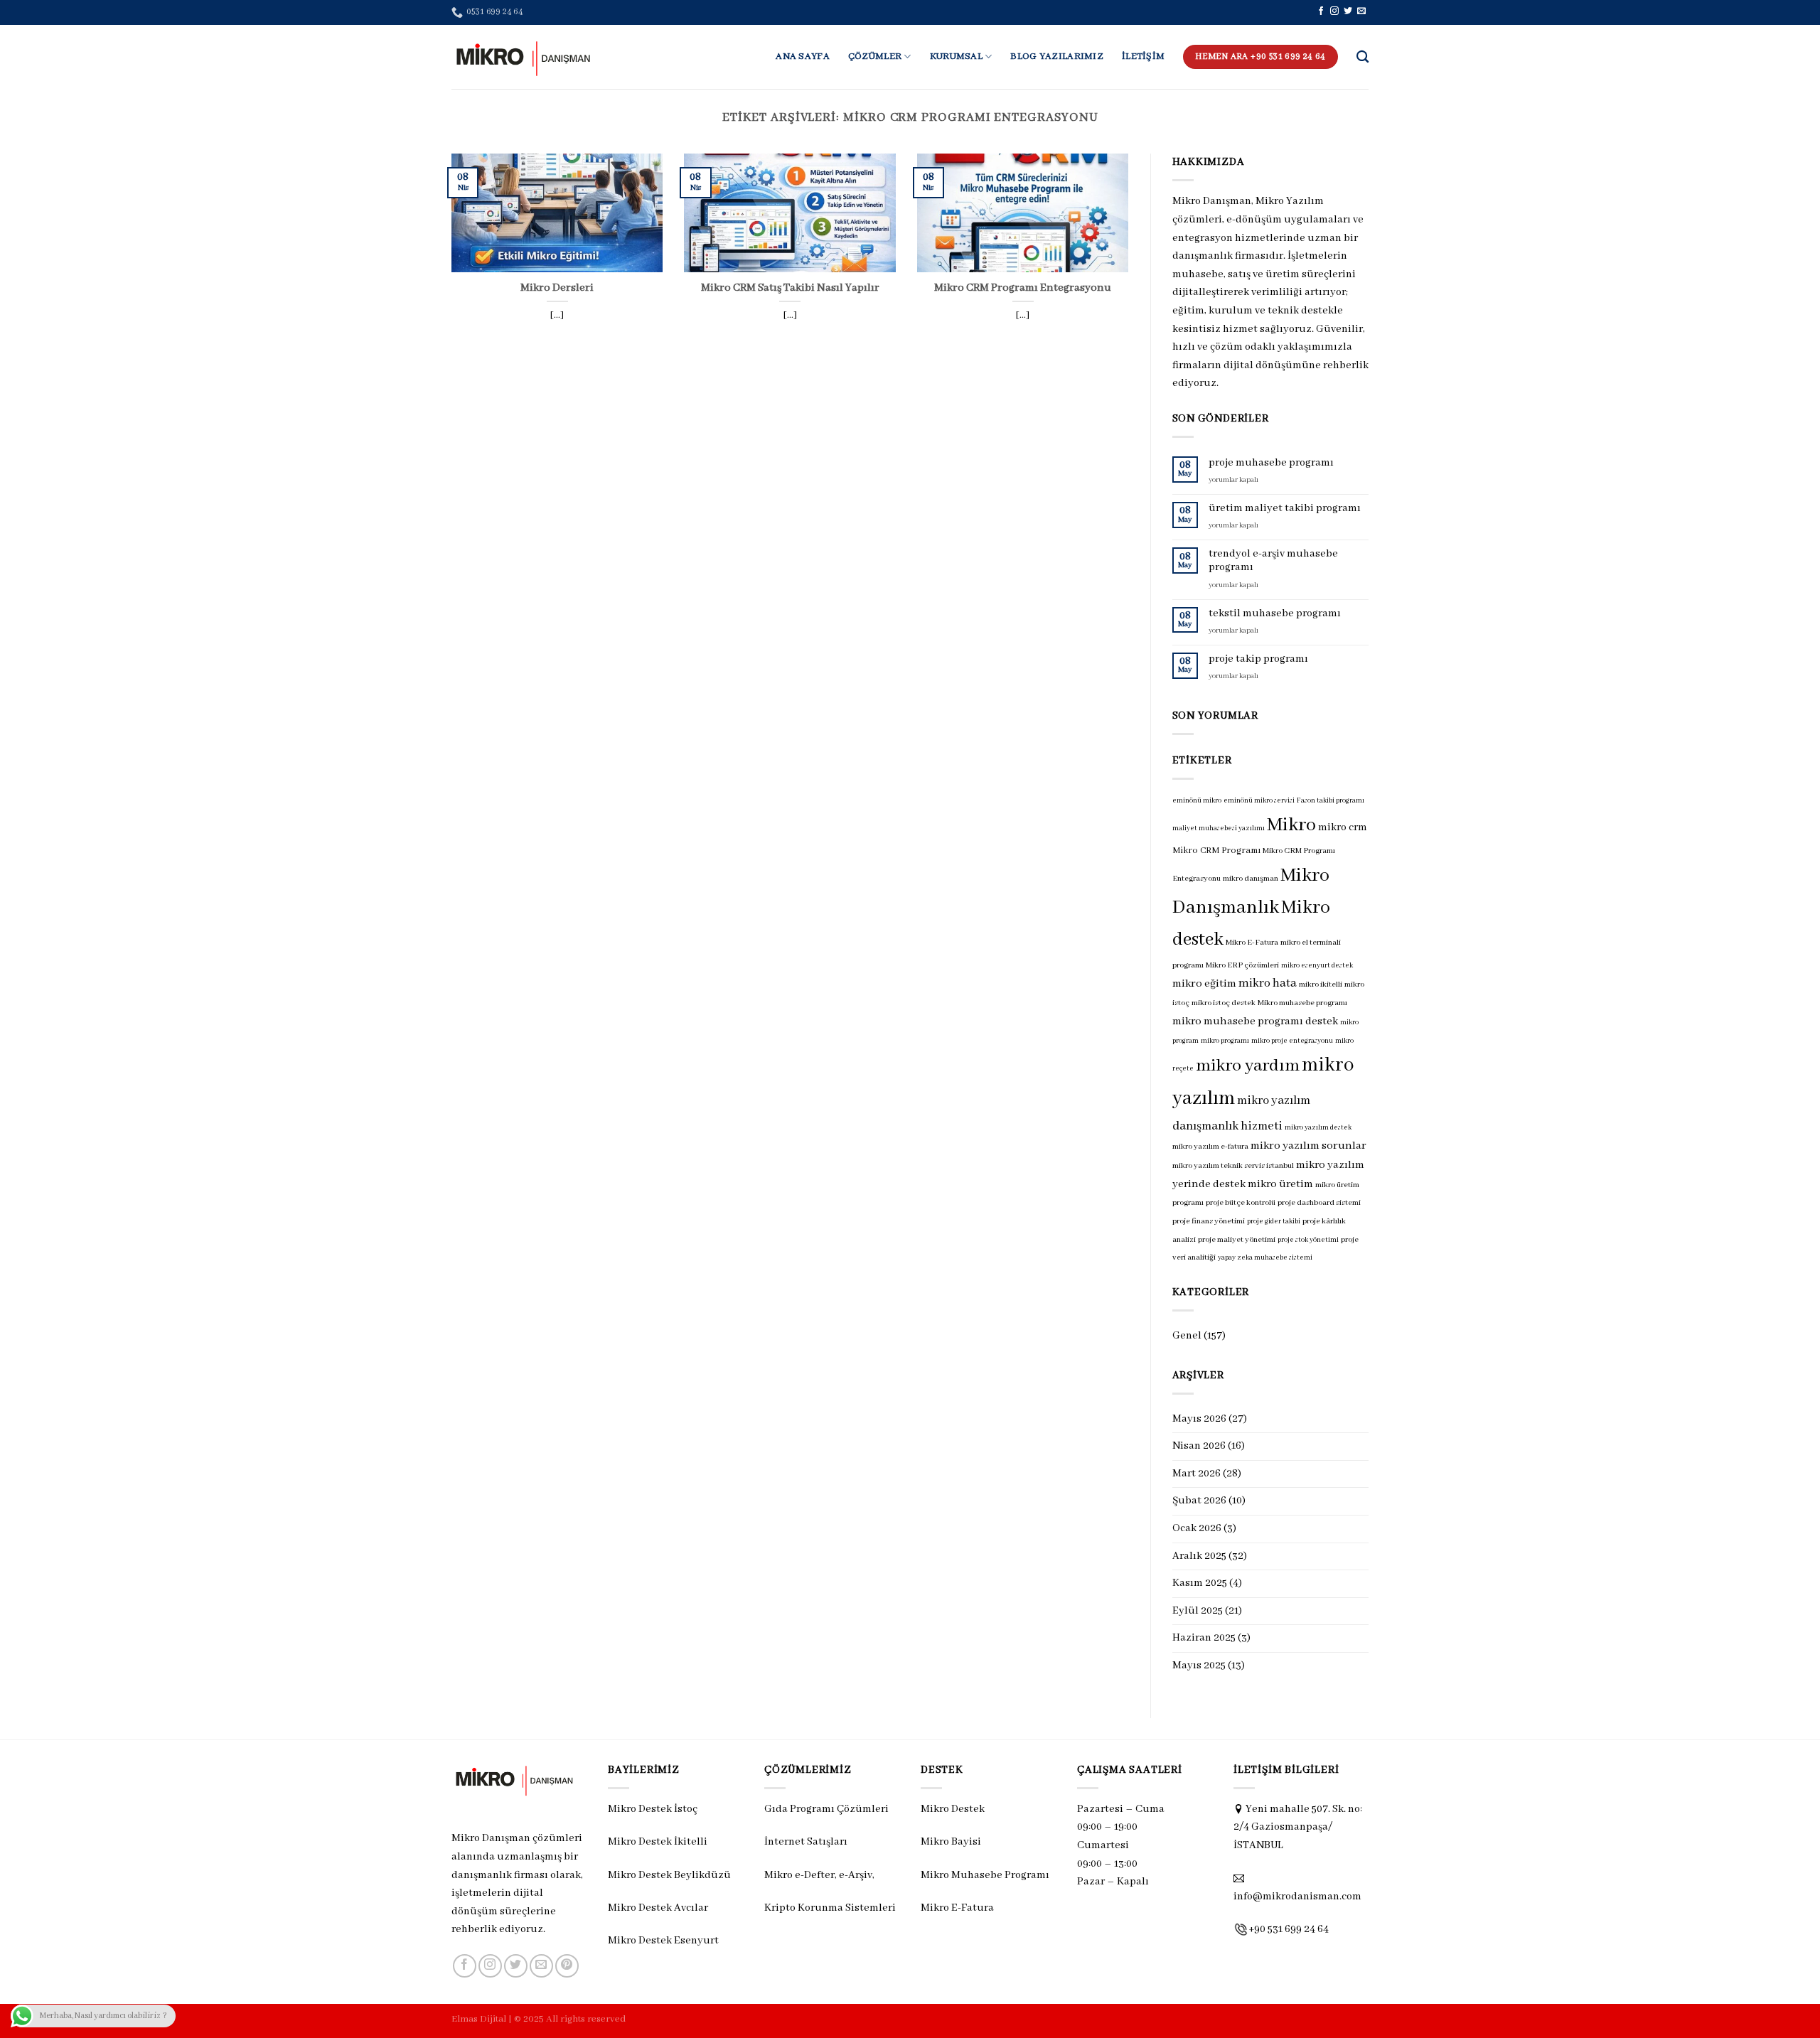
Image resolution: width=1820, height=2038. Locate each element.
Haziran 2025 (1204, 1638)
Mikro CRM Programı (1216, 851)
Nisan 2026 (1199, 1446)
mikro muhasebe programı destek (1255, 1021)
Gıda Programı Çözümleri (826, 1809)
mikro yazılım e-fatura (1210, 1147)
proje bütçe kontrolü (1241, 1203)
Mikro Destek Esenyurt (663, 1941)
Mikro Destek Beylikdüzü (669, 1875)
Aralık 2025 (1199, 1556)
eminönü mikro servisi (1259, 801)
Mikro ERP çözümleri (1242, 965)
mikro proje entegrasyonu (1292, 1041)
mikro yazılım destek (1318, 1128)
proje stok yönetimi (1308, 1240)
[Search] (1363, 57)
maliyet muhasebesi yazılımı (1219, 828)
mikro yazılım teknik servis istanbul (1233, 1166)
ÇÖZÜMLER (875, 57)
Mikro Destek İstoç (653, 1809)
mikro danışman (1251, 879)
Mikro (1291, 825)
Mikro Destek (953, 1809)
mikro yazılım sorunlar (1308, 1146)
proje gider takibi (1274, 1222)
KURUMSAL (956, 57)
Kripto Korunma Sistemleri (830, 1908)
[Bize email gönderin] (1361, 11)
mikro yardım (1248, 1066)
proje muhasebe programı (1271, 463)
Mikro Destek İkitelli (658, 1842)
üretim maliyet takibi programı (1285, 508)
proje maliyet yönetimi (1237, 1240)
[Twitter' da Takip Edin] (1348, 11)
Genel (1187, 1336)
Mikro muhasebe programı (1302, 1003)
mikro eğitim (1204, 984)
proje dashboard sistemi (1319, 1203)
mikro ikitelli (1321, 985)
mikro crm (1343, 827)
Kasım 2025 (1200, 1583)
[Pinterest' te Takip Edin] (567, 1966)
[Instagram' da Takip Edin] (1334, 11)
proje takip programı (1258, 659)
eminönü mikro (1197, 801)
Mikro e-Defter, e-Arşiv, (820, 1875)
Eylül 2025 (1198, 1611)
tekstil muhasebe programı (1275, 613)
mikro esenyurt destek (1317, 966)
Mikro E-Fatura (1252, 943)
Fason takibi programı (1331, 801)
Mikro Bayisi (951, 1842)
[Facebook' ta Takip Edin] (1321, 11)
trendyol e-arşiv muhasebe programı (1273, 561)
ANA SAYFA (803, 57)
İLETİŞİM (1143, 57)
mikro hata (1268, 983)
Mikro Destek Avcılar (658, 1908)
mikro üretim (1280, 1184)
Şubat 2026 (1199, 1501)
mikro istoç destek (1224, 1003)
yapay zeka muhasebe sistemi (1265, 1258)
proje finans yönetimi (1209, 1221)
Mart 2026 (1197, 1474)
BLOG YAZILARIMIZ (1057, 57)
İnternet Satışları (806, 1842)
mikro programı (1225, 1041)
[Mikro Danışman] (523, 57)
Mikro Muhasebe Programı (985, 1875)
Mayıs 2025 (1199, 1666)
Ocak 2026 (1197, 1528)
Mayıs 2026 (1199, 1419)
